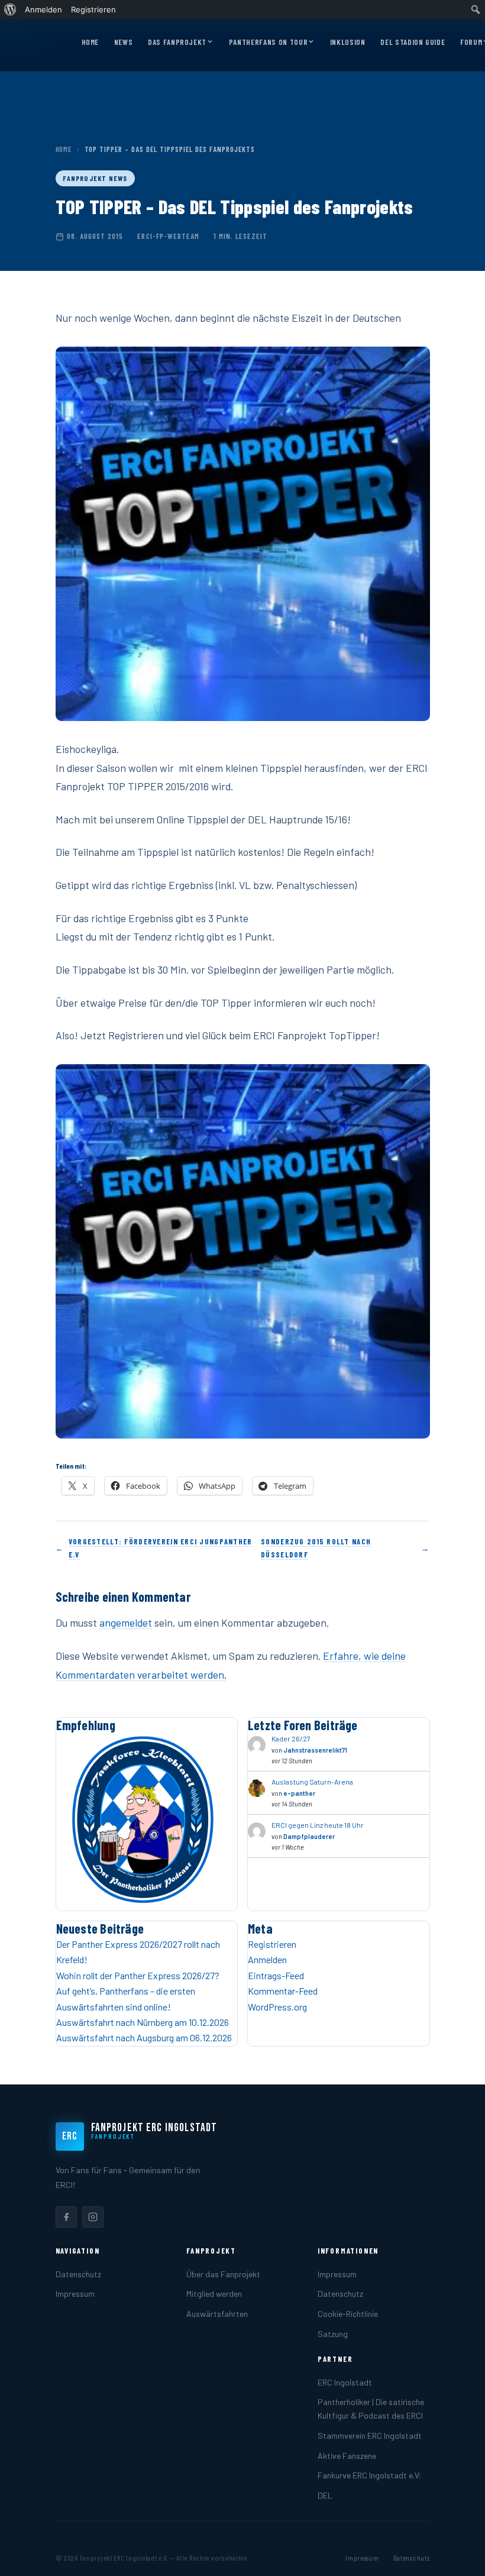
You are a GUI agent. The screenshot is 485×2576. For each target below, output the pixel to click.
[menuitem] (10, 9)
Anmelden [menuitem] (43, 9)
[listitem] (66, 2217)
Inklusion (348, 42)
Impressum (75, 2294)
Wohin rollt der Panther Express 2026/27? (138, 1975)
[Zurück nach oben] (458, 2555)
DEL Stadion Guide (413, 42)
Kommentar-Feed (283, 1991)
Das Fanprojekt (177, 42)
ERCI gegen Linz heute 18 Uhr (318, 1825)
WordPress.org (277, 2007)
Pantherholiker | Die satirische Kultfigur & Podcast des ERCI (371, 2409)
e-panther (299, 1793)
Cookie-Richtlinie (348, 2314)
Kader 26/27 (291, 1738)
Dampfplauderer (309, 1836)
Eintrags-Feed (276, 1975)
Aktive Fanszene (347, 2456)
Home (90, 42)
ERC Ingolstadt (345, 2382)
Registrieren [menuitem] (93, 9)
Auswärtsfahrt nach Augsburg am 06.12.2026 (144, 2037)
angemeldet (126, 1622)
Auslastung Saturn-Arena (312, 1782)
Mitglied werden (214, 2294)
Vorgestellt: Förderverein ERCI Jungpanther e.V (161, 1548)
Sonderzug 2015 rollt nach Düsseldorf (316, 1548)
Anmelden (267, 1959)
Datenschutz (78, 2274)
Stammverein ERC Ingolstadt (370, 2436)
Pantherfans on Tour (268, 42)
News (124, 42)
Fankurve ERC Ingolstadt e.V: (370, 2475)
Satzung (333, 2334)
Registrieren (272, 1944)
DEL (325, 2495)
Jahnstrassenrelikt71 (315, 1750)
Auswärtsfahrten (217, 2314)
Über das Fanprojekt (223, 2274)
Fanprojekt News (95, 178)
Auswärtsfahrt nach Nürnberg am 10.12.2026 (143, 2022)
